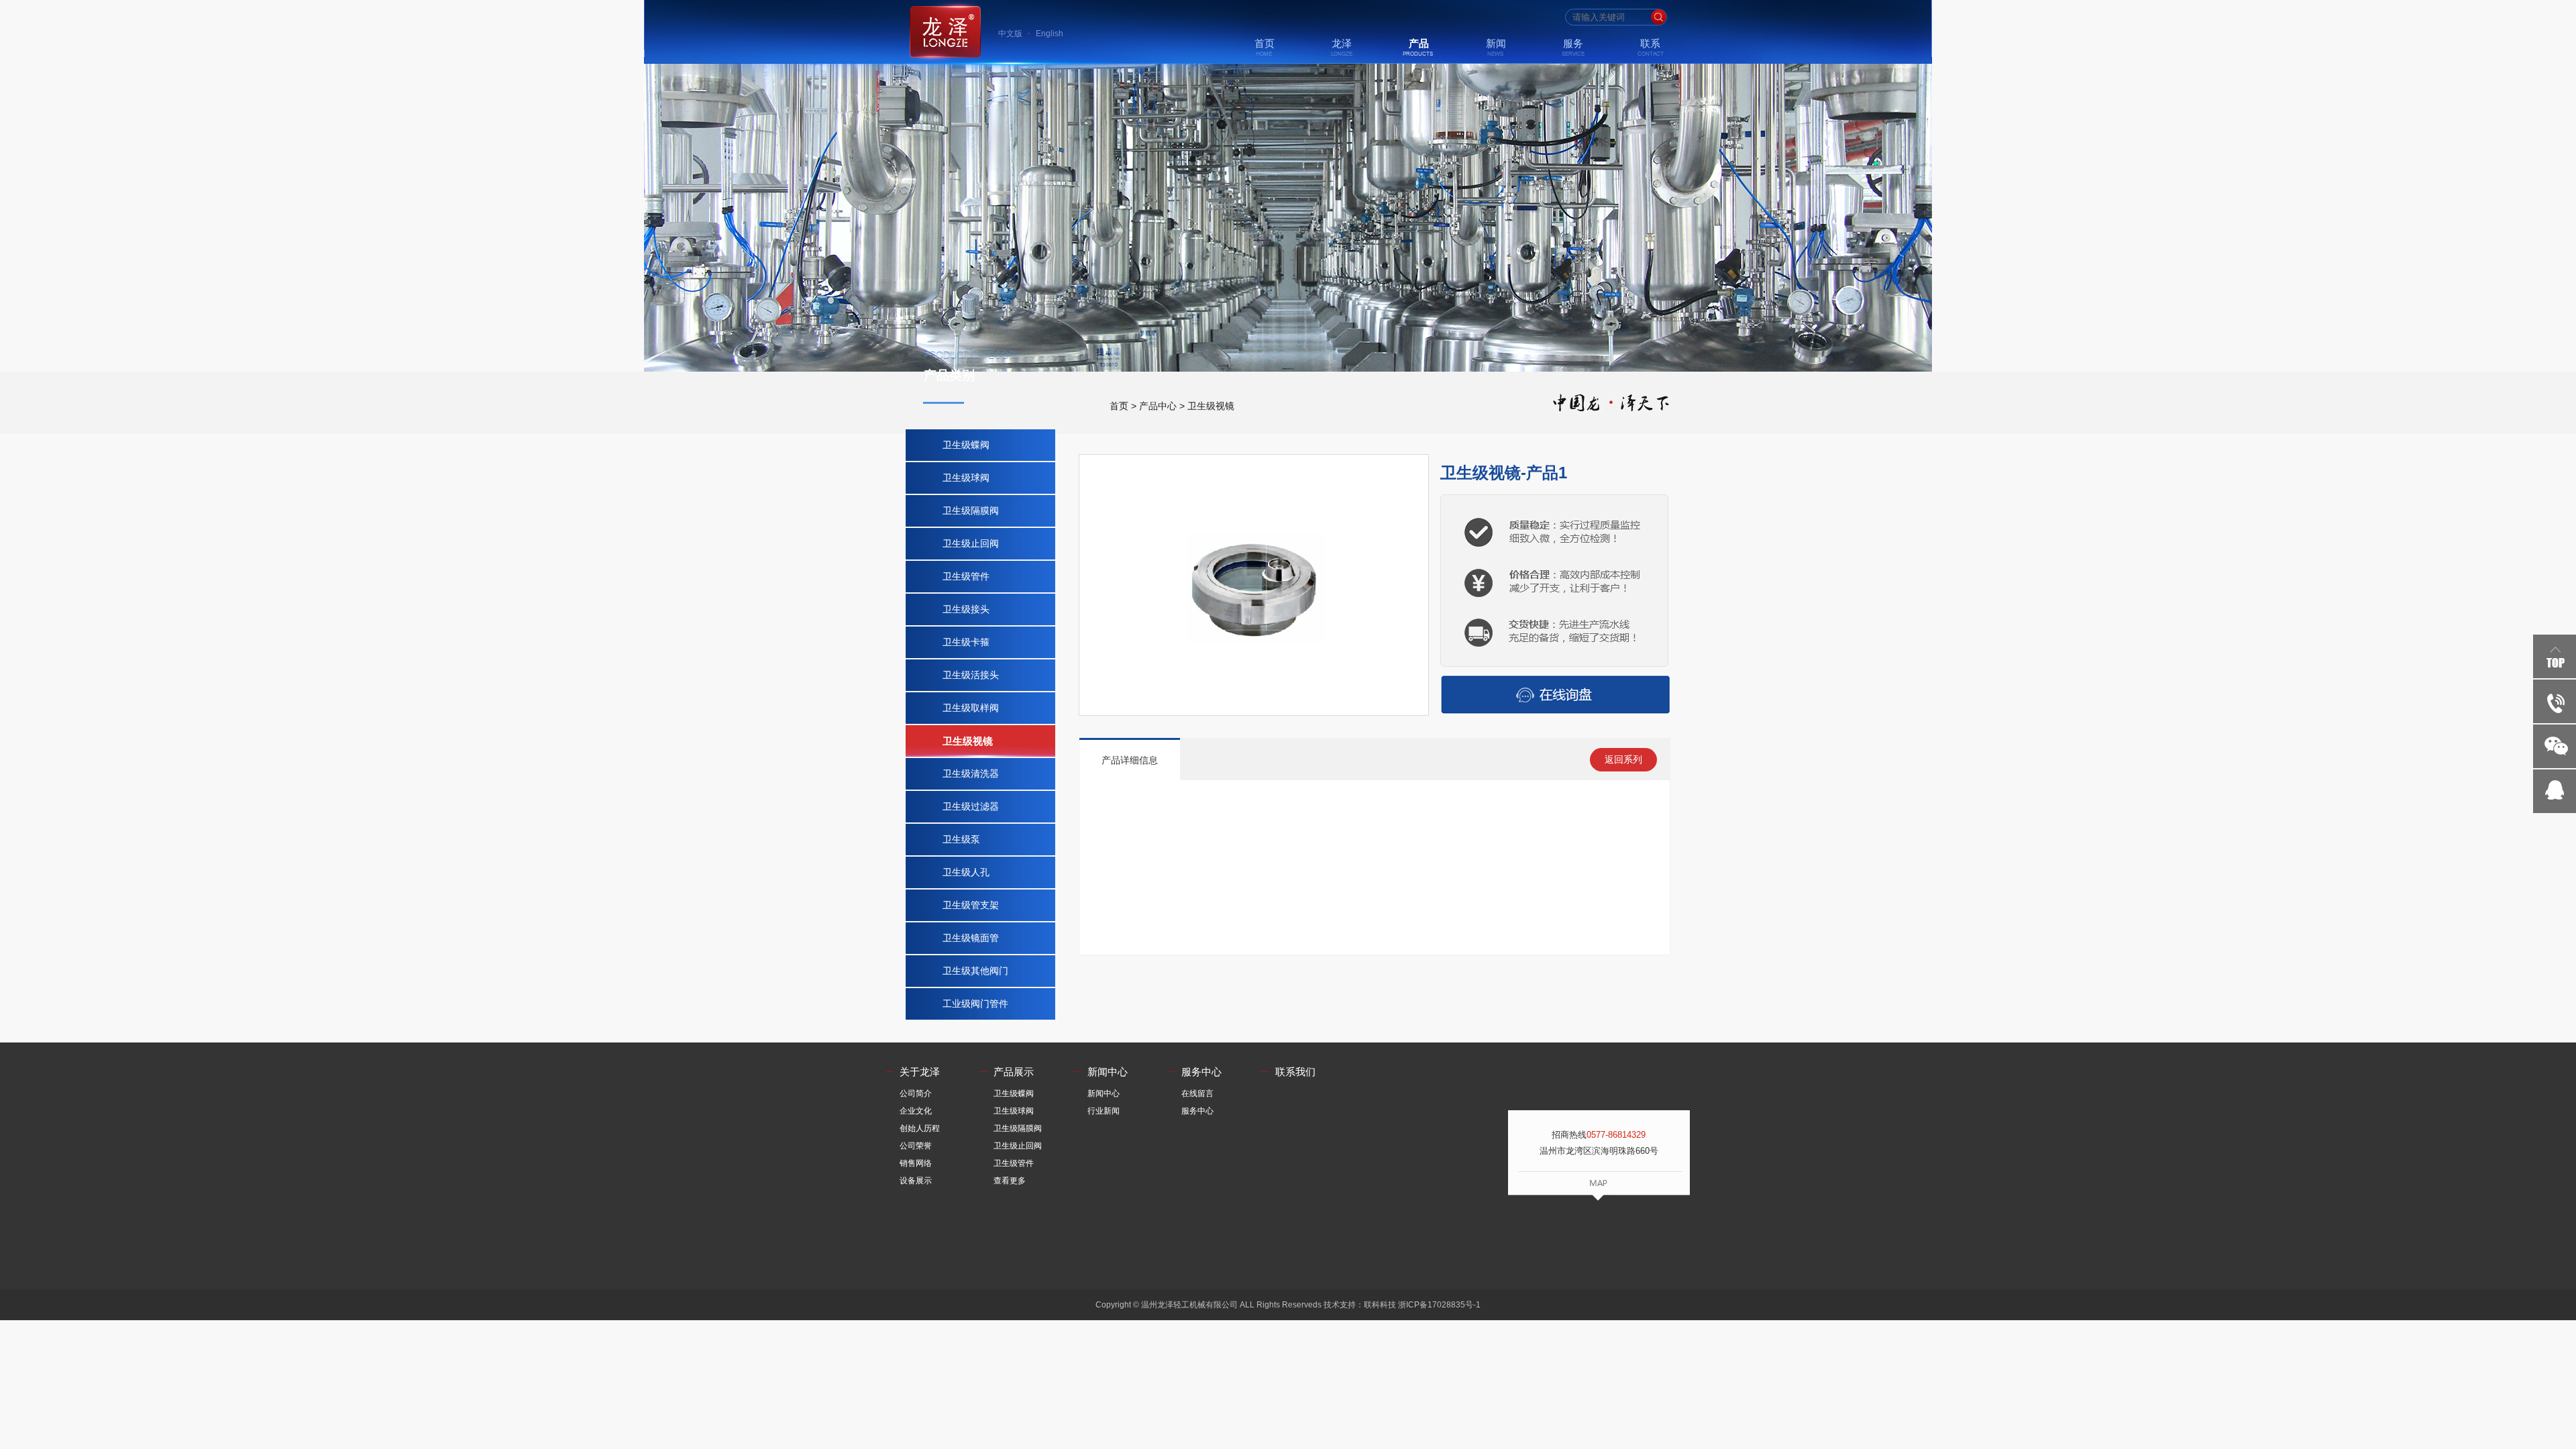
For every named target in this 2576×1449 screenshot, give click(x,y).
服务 (1573, 43)
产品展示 (1014, 1072)
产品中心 (1158, 406)
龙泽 (1342, 43)
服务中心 (1201, 1072)
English (1050, 34)
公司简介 (919, 1093)
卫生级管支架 (971, 905)
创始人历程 (923, 1128)
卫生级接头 (966, 609)
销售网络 (919, 1163)
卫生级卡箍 (966, 642)
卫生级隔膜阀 (971, 511)
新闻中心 (1108, 1072)
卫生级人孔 (966, 872)
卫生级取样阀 (971, 708)
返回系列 (1623, 759)
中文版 (1010, 34)
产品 (1419, 43)
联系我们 (1295, 1072)
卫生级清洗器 (971, 773)
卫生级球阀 (966, 478)
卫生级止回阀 (971, 543)
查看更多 (1013, 1181)
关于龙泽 (920, 1072)
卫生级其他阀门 (975, 971)
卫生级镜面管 (971, 938)
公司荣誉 (919, 1146)
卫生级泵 (961, 839)
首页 (1265, 43)
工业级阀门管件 (975, 1004)
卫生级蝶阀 (966, 445)
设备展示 (919, 1181)
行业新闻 (1107, 1111)
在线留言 (1201, 1093)
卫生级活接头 (971, 675)
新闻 (1496, 43)
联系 (1650, 43)
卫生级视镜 (1211, 406)
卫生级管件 (966, 576)
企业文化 (919, 1111)
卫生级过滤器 (971, 806)
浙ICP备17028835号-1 (1439, 1305)
